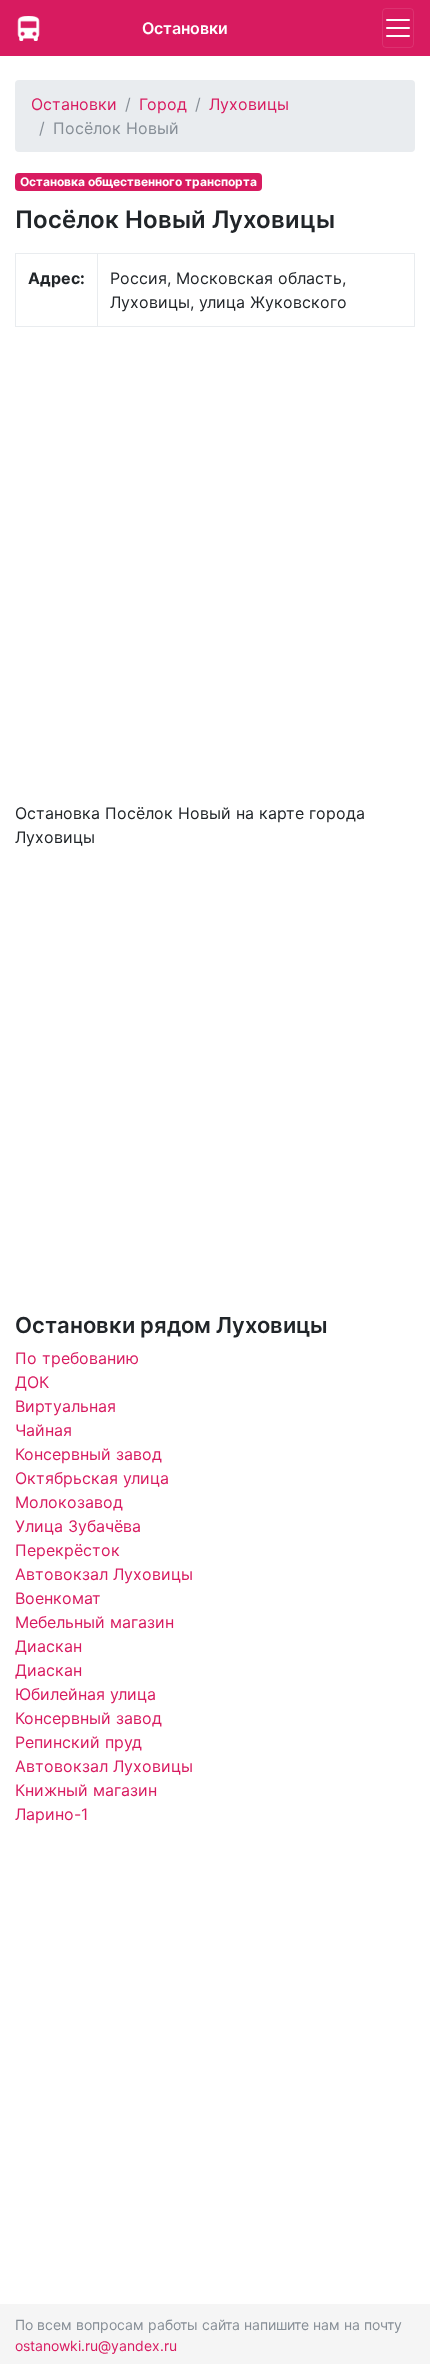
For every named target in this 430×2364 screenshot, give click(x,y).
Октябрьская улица (92, 1478)
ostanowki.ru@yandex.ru (96, 2345)
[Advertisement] (215, 562)
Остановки (185, 28)
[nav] (398, 28)
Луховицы (249, 104)
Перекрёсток (67, 1550)
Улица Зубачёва (78, 1526)
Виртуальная (65, 1406)
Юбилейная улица (85, 1694)
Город (163, 104)
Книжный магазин (86, 1790)
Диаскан (48, 1646)
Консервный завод (88, 1454)
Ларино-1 (51, 1814)
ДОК (32, 1382)
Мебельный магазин (94, 1622)
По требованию (77, 1358)
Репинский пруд (78, 1742)
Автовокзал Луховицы (104, 1574)
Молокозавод (69, 1502)
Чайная (43, 1430)
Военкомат (58, 1598)
